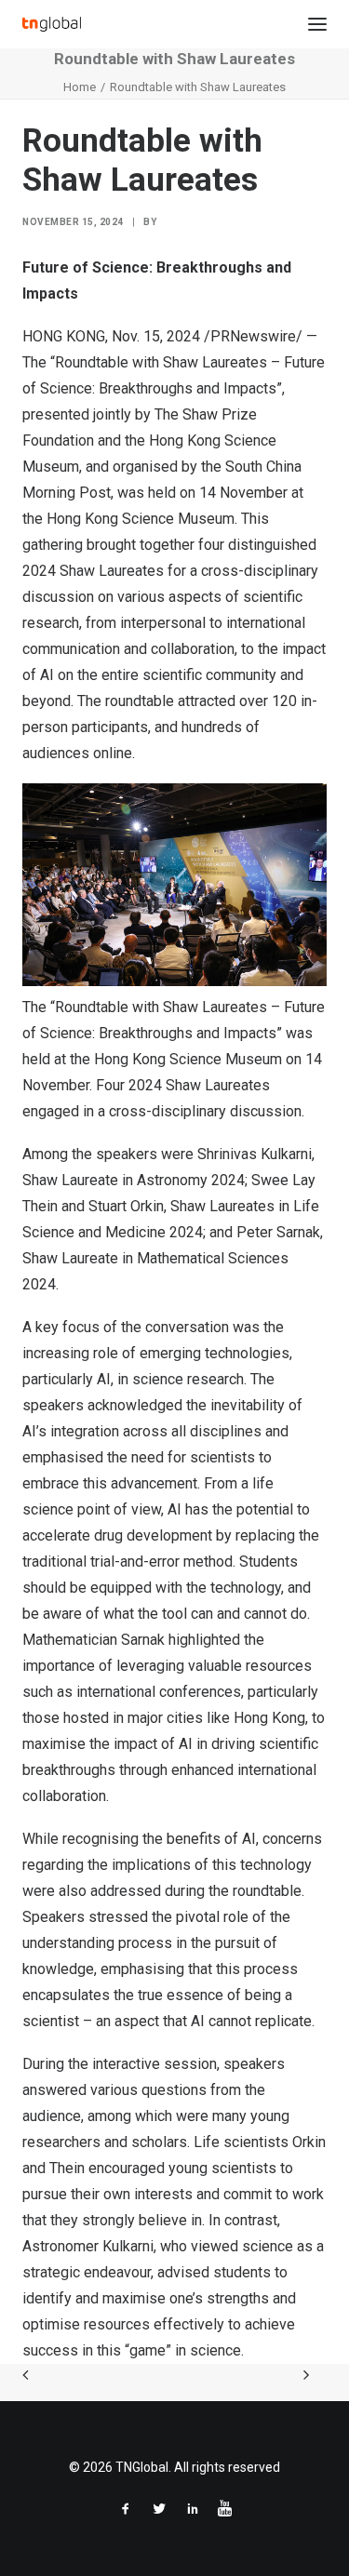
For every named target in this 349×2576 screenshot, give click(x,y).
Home (80, 87)
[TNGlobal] (52, 24)
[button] (317, 24)
